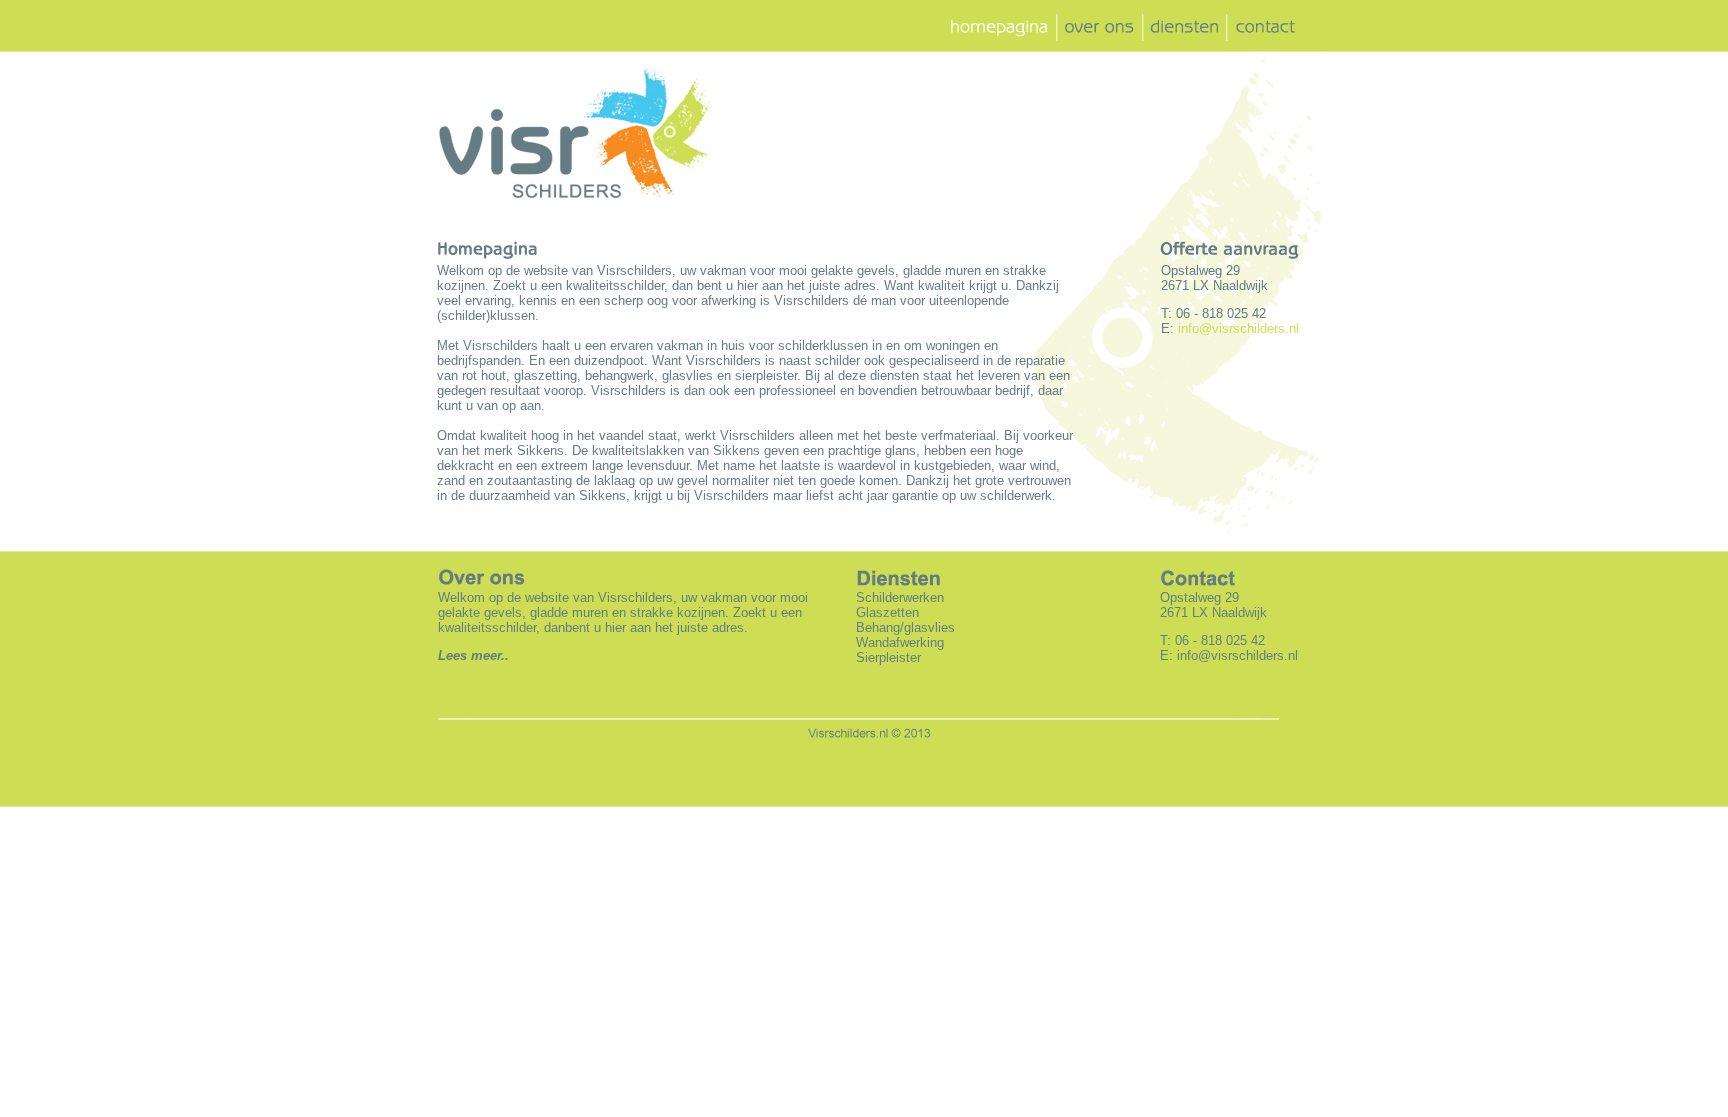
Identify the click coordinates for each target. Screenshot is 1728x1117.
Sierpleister (888, 657)
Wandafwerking (900, 642)
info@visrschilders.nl (1237, 655)
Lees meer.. (473, 655)
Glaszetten (887, 612)
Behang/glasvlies (905, 627)
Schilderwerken (900, 597)
